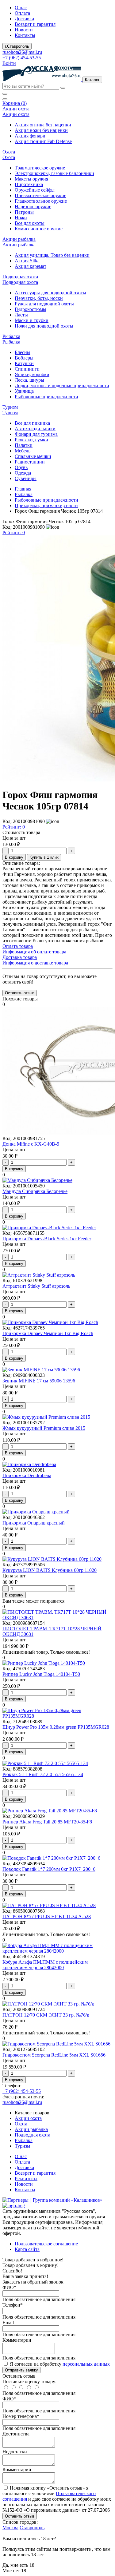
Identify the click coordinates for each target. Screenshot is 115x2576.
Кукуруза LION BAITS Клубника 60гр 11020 (50, 1570)
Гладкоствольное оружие (41, 201)
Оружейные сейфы (35, 190)
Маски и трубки (32, 320)
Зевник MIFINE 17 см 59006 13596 (39, 1381)
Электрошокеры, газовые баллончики (54, 173)
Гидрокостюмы (31, 309)
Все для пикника (32, 423)
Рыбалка (24, 494)
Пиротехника (29, 184)
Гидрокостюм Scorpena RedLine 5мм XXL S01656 (54, 2055)
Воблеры (24, 358)
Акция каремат (31, 266)
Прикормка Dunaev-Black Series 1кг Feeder (47, 1239)
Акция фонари (30, 136)
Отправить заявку (21, 2370)
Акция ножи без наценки (41, 130)
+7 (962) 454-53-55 (22, 58)
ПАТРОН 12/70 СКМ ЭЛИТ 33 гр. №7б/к (46, 2015)
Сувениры (26, 478)
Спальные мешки (33, 456)
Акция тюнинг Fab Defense (43, 141)
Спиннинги (27, 369)
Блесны (23, 352)
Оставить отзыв (20, 2516)
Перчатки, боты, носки (39, 298)
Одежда (23, 473)
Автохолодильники (35, 429)
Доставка (24, 19)
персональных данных (86, 2364)
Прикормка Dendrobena (27, 1475)
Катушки (24, 363)
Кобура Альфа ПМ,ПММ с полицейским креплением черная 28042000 (45, 1965)
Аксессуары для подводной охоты (50, 293)
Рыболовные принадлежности (46, 397)
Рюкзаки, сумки (31, 440)
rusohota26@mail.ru (22, 52)
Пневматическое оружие (40, 195)
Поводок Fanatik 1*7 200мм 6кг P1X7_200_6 (49, 1869)
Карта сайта (27, 2249)
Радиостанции (30, 462)
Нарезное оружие (33, 207)
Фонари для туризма (36, 434)
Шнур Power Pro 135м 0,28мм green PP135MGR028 (56, 1727)
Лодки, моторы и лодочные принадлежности (62, 386)
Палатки (24, 445)
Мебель (23, 451)
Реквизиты (26, 2178)
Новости (24, 30)
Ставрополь (32, 2528)
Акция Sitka (27, 261)
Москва (10, 2528)
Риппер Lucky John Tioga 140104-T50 (41, 1674)
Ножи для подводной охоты (44, 326)
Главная (23, 489)
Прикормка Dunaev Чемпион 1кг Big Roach (48, 1333)
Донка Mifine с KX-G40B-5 (31, 1144)
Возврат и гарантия (35, 24)
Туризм (22, 2146)
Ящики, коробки (32, 374)
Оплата (22, 13)
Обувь (21, 467)
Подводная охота (33, 2135)
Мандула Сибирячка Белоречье (35, 1191)
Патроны (24, 212)
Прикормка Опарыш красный (34, 1523)
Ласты (21, 315)
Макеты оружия (31, 179)
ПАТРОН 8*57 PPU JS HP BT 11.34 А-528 (47, 1916)
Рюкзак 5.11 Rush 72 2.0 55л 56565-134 (43, 1774)
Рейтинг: (14, 533)
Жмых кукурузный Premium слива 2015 (44, 1428)
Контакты (25, 35)
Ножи (21, 218)
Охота (21, 2124)
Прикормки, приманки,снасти (46, 505)
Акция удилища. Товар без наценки (52, 255)
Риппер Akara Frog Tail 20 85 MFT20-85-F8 (47, 1822)
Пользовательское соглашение (46, 2244)
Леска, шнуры (29, 380)
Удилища (24, 391)
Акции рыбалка (31, 2129)
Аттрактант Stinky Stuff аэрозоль (36, 1286)
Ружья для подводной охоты (44, 304)
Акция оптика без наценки (43, 125)
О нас (21, 8)
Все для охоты (30, 223)
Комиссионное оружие (39, 229)
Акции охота (28, 2118)
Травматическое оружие (40, 168)
